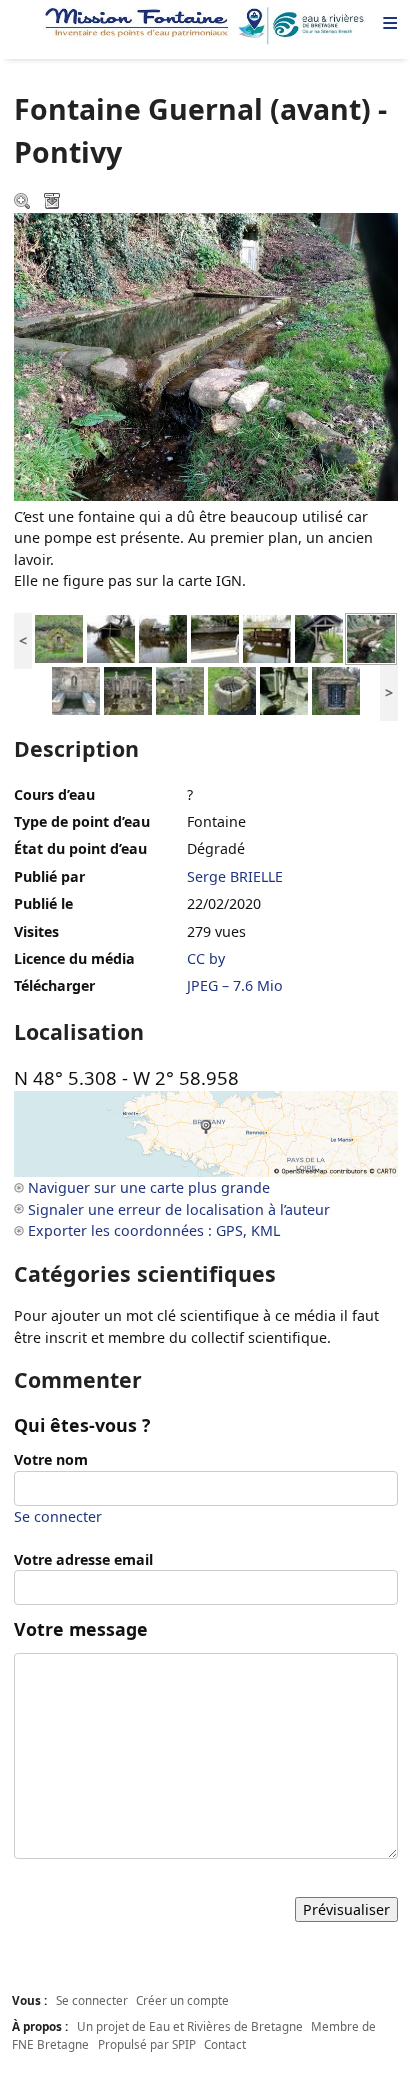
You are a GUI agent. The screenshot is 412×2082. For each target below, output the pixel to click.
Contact (225, 2044)
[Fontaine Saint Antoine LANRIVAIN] (180, 689)
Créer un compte (182, 2000)
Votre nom (51, 1459)
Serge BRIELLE (235, 876)
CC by (206, 958)
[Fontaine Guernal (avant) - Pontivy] (371, 637)
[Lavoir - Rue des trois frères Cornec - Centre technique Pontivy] (267, 637)
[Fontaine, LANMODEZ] (336, 689)
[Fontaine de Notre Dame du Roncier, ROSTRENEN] (284, 689)
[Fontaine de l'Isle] (76, 689)
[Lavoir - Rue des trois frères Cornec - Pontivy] (215, 637)
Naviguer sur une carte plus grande (149, 1187)
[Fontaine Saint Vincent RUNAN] (59, 637)
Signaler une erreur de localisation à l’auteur (179, 1209)
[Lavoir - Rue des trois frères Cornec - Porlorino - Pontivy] (163, 637)
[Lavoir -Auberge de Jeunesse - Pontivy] (111, 637)
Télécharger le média (54, 203)
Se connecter (58, 1516)
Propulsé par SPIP (147, 2044)
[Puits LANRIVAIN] (232, 689)
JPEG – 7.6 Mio (235, 985)
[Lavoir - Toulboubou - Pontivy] (319, 637)
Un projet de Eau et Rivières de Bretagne (190, 2026)
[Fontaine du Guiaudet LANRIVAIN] (128, 689)
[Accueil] (206, 26)
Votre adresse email (83, 1559)
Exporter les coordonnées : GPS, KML (154, 1230)
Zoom (24, 203)
